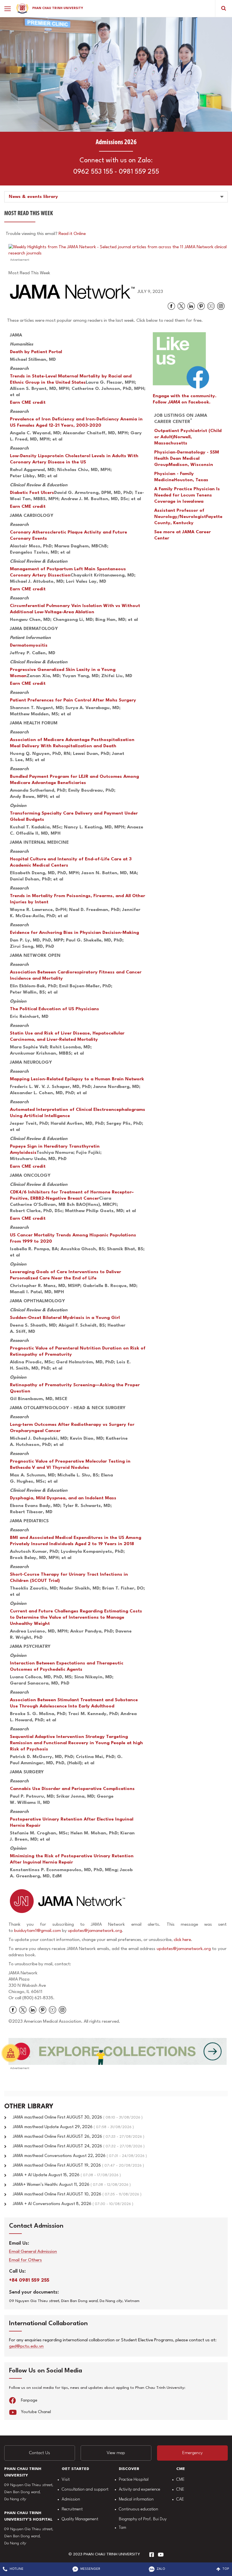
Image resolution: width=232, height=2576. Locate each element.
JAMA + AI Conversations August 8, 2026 (73, 2204)
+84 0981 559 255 (29, 2280)
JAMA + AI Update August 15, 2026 (67, 2175)
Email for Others (25, 2260)
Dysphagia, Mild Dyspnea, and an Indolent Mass (63, 1498)
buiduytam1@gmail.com (37, 1931)
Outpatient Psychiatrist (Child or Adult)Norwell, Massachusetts (188, 437)
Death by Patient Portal (36, 352)
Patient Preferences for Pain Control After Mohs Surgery (73, 700)
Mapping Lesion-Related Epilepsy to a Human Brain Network (77, 1079)
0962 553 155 (93, 172)
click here (182, 1940)
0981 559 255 (139, 172)
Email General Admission (33, 2252)
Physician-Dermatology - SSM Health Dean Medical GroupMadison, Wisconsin (187, 459)
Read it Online (72, 234)
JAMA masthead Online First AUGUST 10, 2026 (77, 2194)
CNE (180, 2490)
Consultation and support (85, 2490)
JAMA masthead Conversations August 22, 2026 (80, 2156)
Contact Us (40, 2453)
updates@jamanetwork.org (95, 1931)
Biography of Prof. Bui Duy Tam (143, 2524)
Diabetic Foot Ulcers (32, 493)
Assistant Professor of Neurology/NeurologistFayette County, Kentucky (188, 517)
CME (180, 2480)
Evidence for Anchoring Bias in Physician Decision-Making (74, 933)
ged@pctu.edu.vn (26, 2347)
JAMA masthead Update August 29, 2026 (73, 2127)
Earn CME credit (28, 403)
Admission (71, 2500)
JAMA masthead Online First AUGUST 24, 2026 (79, 2146)
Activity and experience (139, 2490)
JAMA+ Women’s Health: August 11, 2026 (72, 2185)
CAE (180, 2500)
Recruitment (72, 2509)
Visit (66, 2480)
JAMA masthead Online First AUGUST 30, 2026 (78, 2118)
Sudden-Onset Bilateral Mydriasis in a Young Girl (65, 1318)
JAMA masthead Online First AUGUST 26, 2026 (79, 2137)
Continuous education (138, 2509)
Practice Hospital (134, 2480)
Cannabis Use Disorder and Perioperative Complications (72, 1789)
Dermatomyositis (29, 645)
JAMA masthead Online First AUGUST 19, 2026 (78, 2166)
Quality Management (80, 2519)
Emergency (192, 2453)
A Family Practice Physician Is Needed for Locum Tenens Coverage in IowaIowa (187, 495)
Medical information (136, 2500)
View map (116, 2453)
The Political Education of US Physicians (54, 1009)
